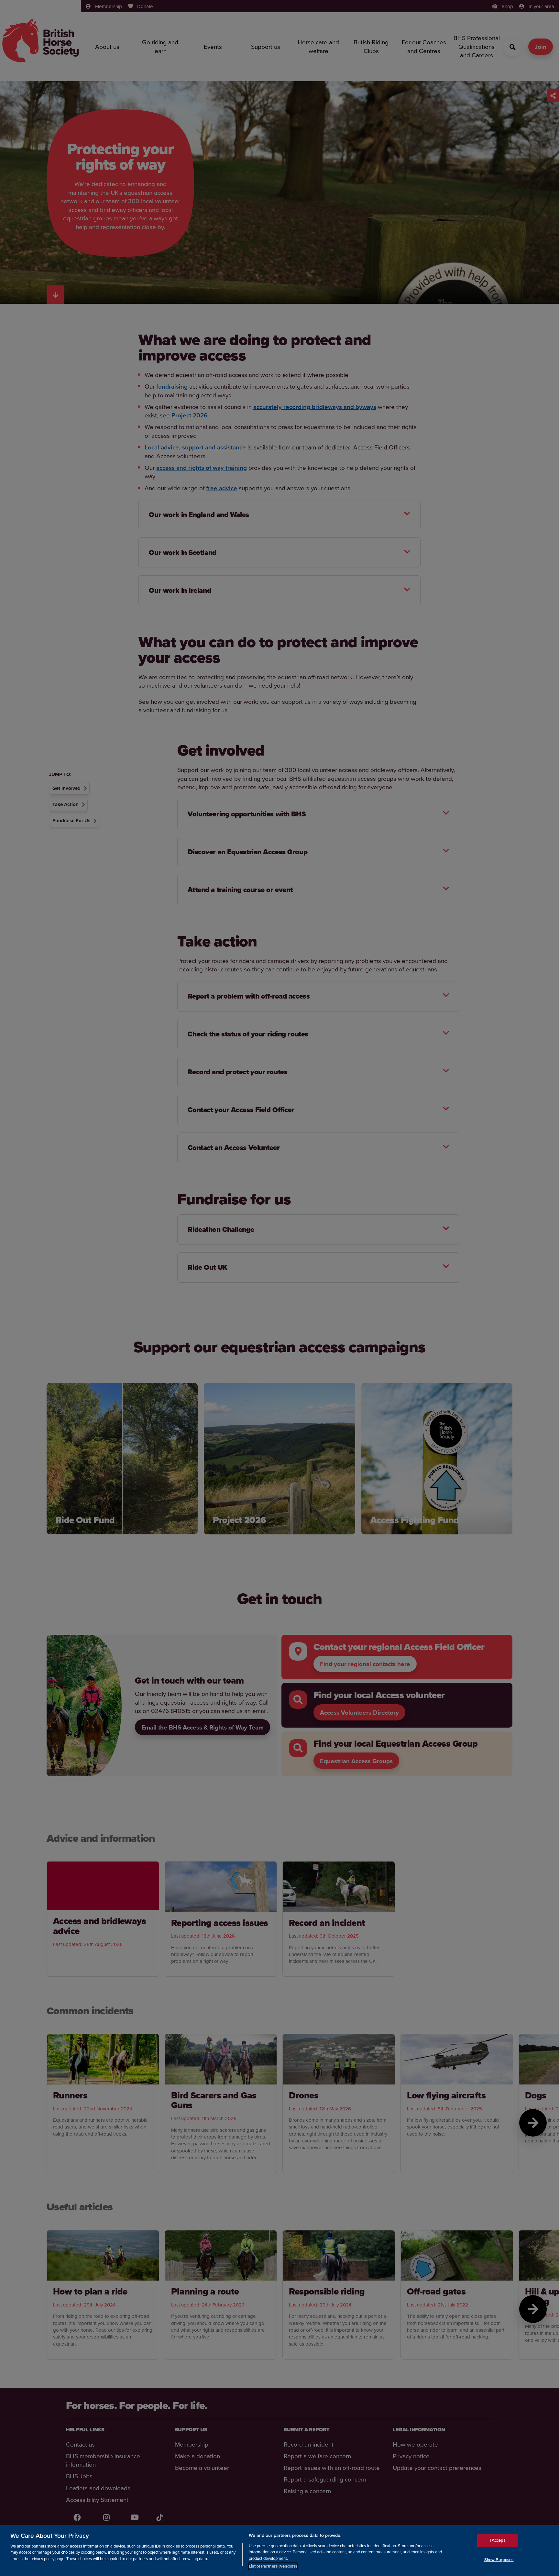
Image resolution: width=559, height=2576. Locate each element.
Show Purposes (499, 2559)
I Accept (497, 2540)
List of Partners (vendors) (273, 2566)
